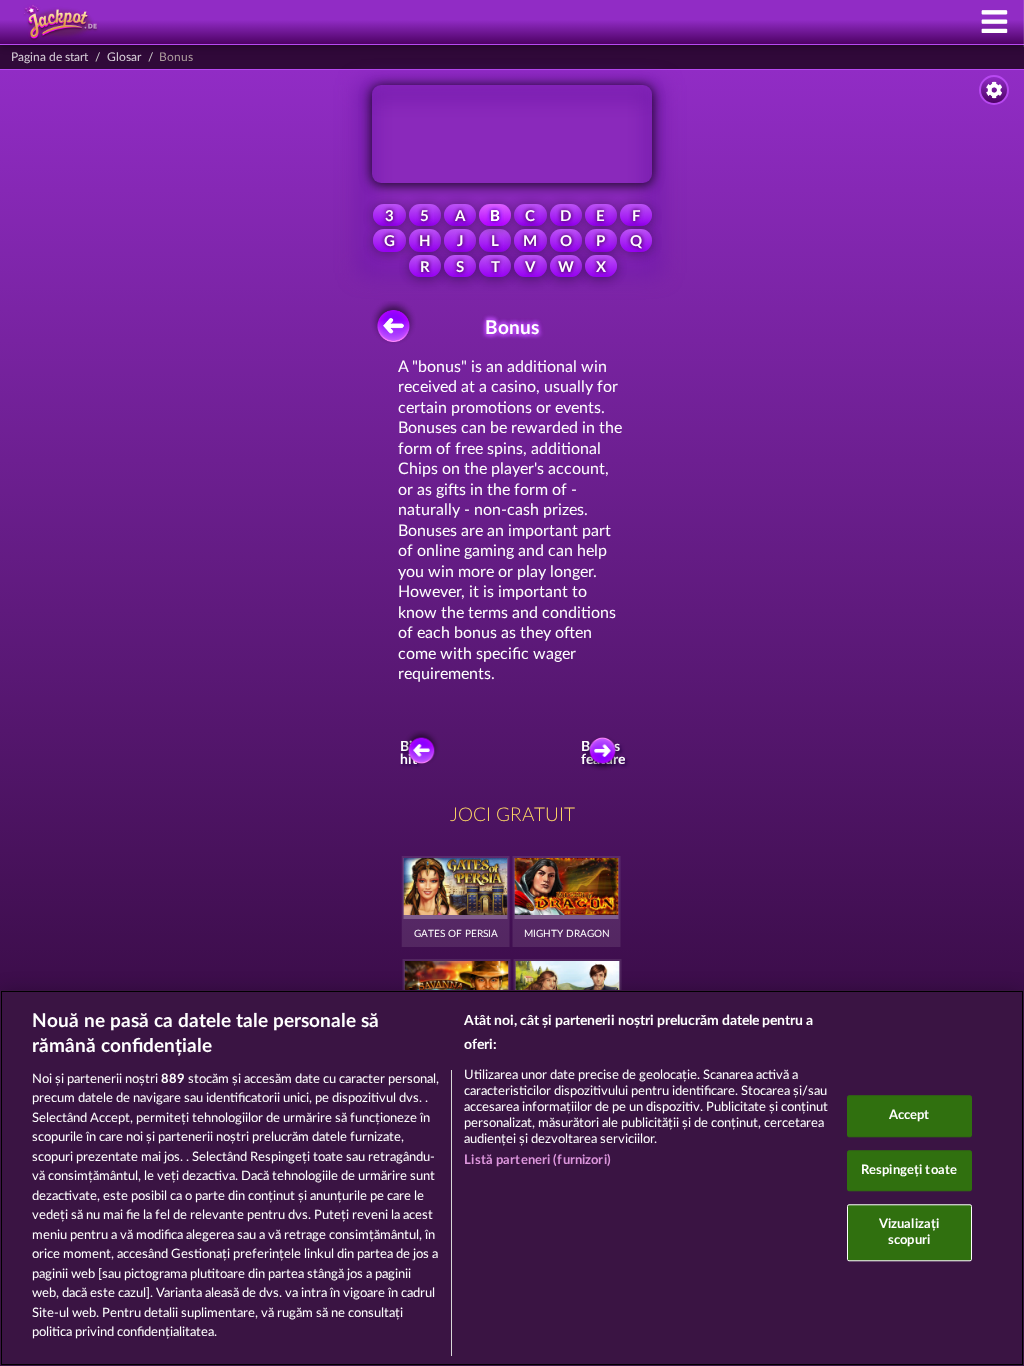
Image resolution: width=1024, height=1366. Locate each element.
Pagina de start (49, 57)
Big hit (410, 754)
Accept (909, 1115)
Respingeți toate (909, 1170)
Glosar (124, 57)
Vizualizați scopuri (909, 1232)
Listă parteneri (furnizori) (537, 1160)
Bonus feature (605, 754)
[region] (512, 1178)
